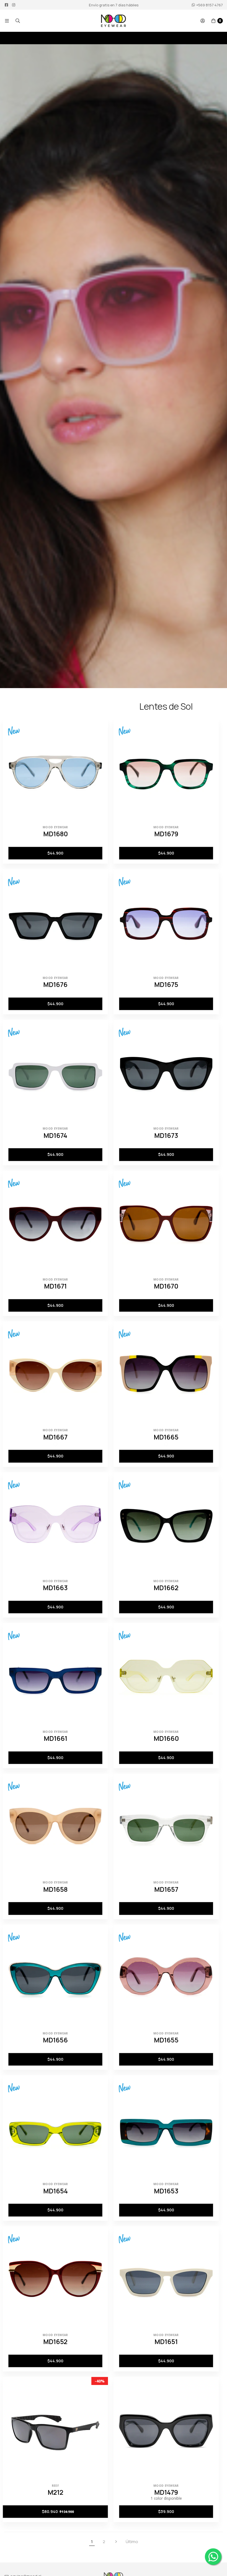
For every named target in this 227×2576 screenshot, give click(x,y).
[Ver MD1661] (55, 1676)
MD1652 (55, 2342)
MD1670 (166, 1286)
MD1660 (166, 1738)
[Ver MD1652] (55, 2279)
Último (132, 2542)
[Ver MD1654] (55, 2128)
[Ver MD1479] (166, 2429)
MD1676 (55, 984)
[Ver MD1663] (55, 1525)
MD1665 (166, 1437)
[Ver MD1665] (166, 1374)
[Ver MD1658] (55, 1826)
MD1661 (56, 1738)
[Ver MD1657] (166, 1826)
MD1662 (166, 1588)
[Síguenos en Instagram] (14, 5)
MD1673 (166, 1135)
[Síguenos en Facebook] (7, 5)
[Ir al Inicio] (114, 21)
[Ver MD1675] (166, 922)
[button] (7, 21)
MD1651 (166, 2342)
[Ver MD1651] (166, 2279)
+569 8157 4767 (209, 5)
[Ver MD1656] (55, 1977)
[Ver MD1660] (166, 1676)
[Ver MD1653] (166, 2128)
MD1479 (166, 2492)
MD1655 (166, 2040)
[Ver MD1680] (55, 771)
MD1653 (166, 2191)
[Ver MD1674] (55, 1072)
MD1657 (166, 1889)
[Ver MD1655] (166, 1977)
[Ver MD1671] (55, 1223)
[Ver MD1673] (166, 1072)
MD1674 (55, 1135)
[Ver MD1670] (166, 1223)
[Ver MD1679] (166, 771)
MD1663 (55, 1588)
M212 (56, 2492)
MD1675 (166, 984)
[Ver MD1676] (55, 922)
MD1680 (56, 834)
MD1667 (55, 1437)
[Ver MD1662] (166, 1525)
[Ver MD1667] (55, 1374)
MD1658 (55, 1889)
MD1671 (55, 1286)
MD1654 (56, 2191)
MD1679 (166, 834)
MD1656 (55, 2040)
